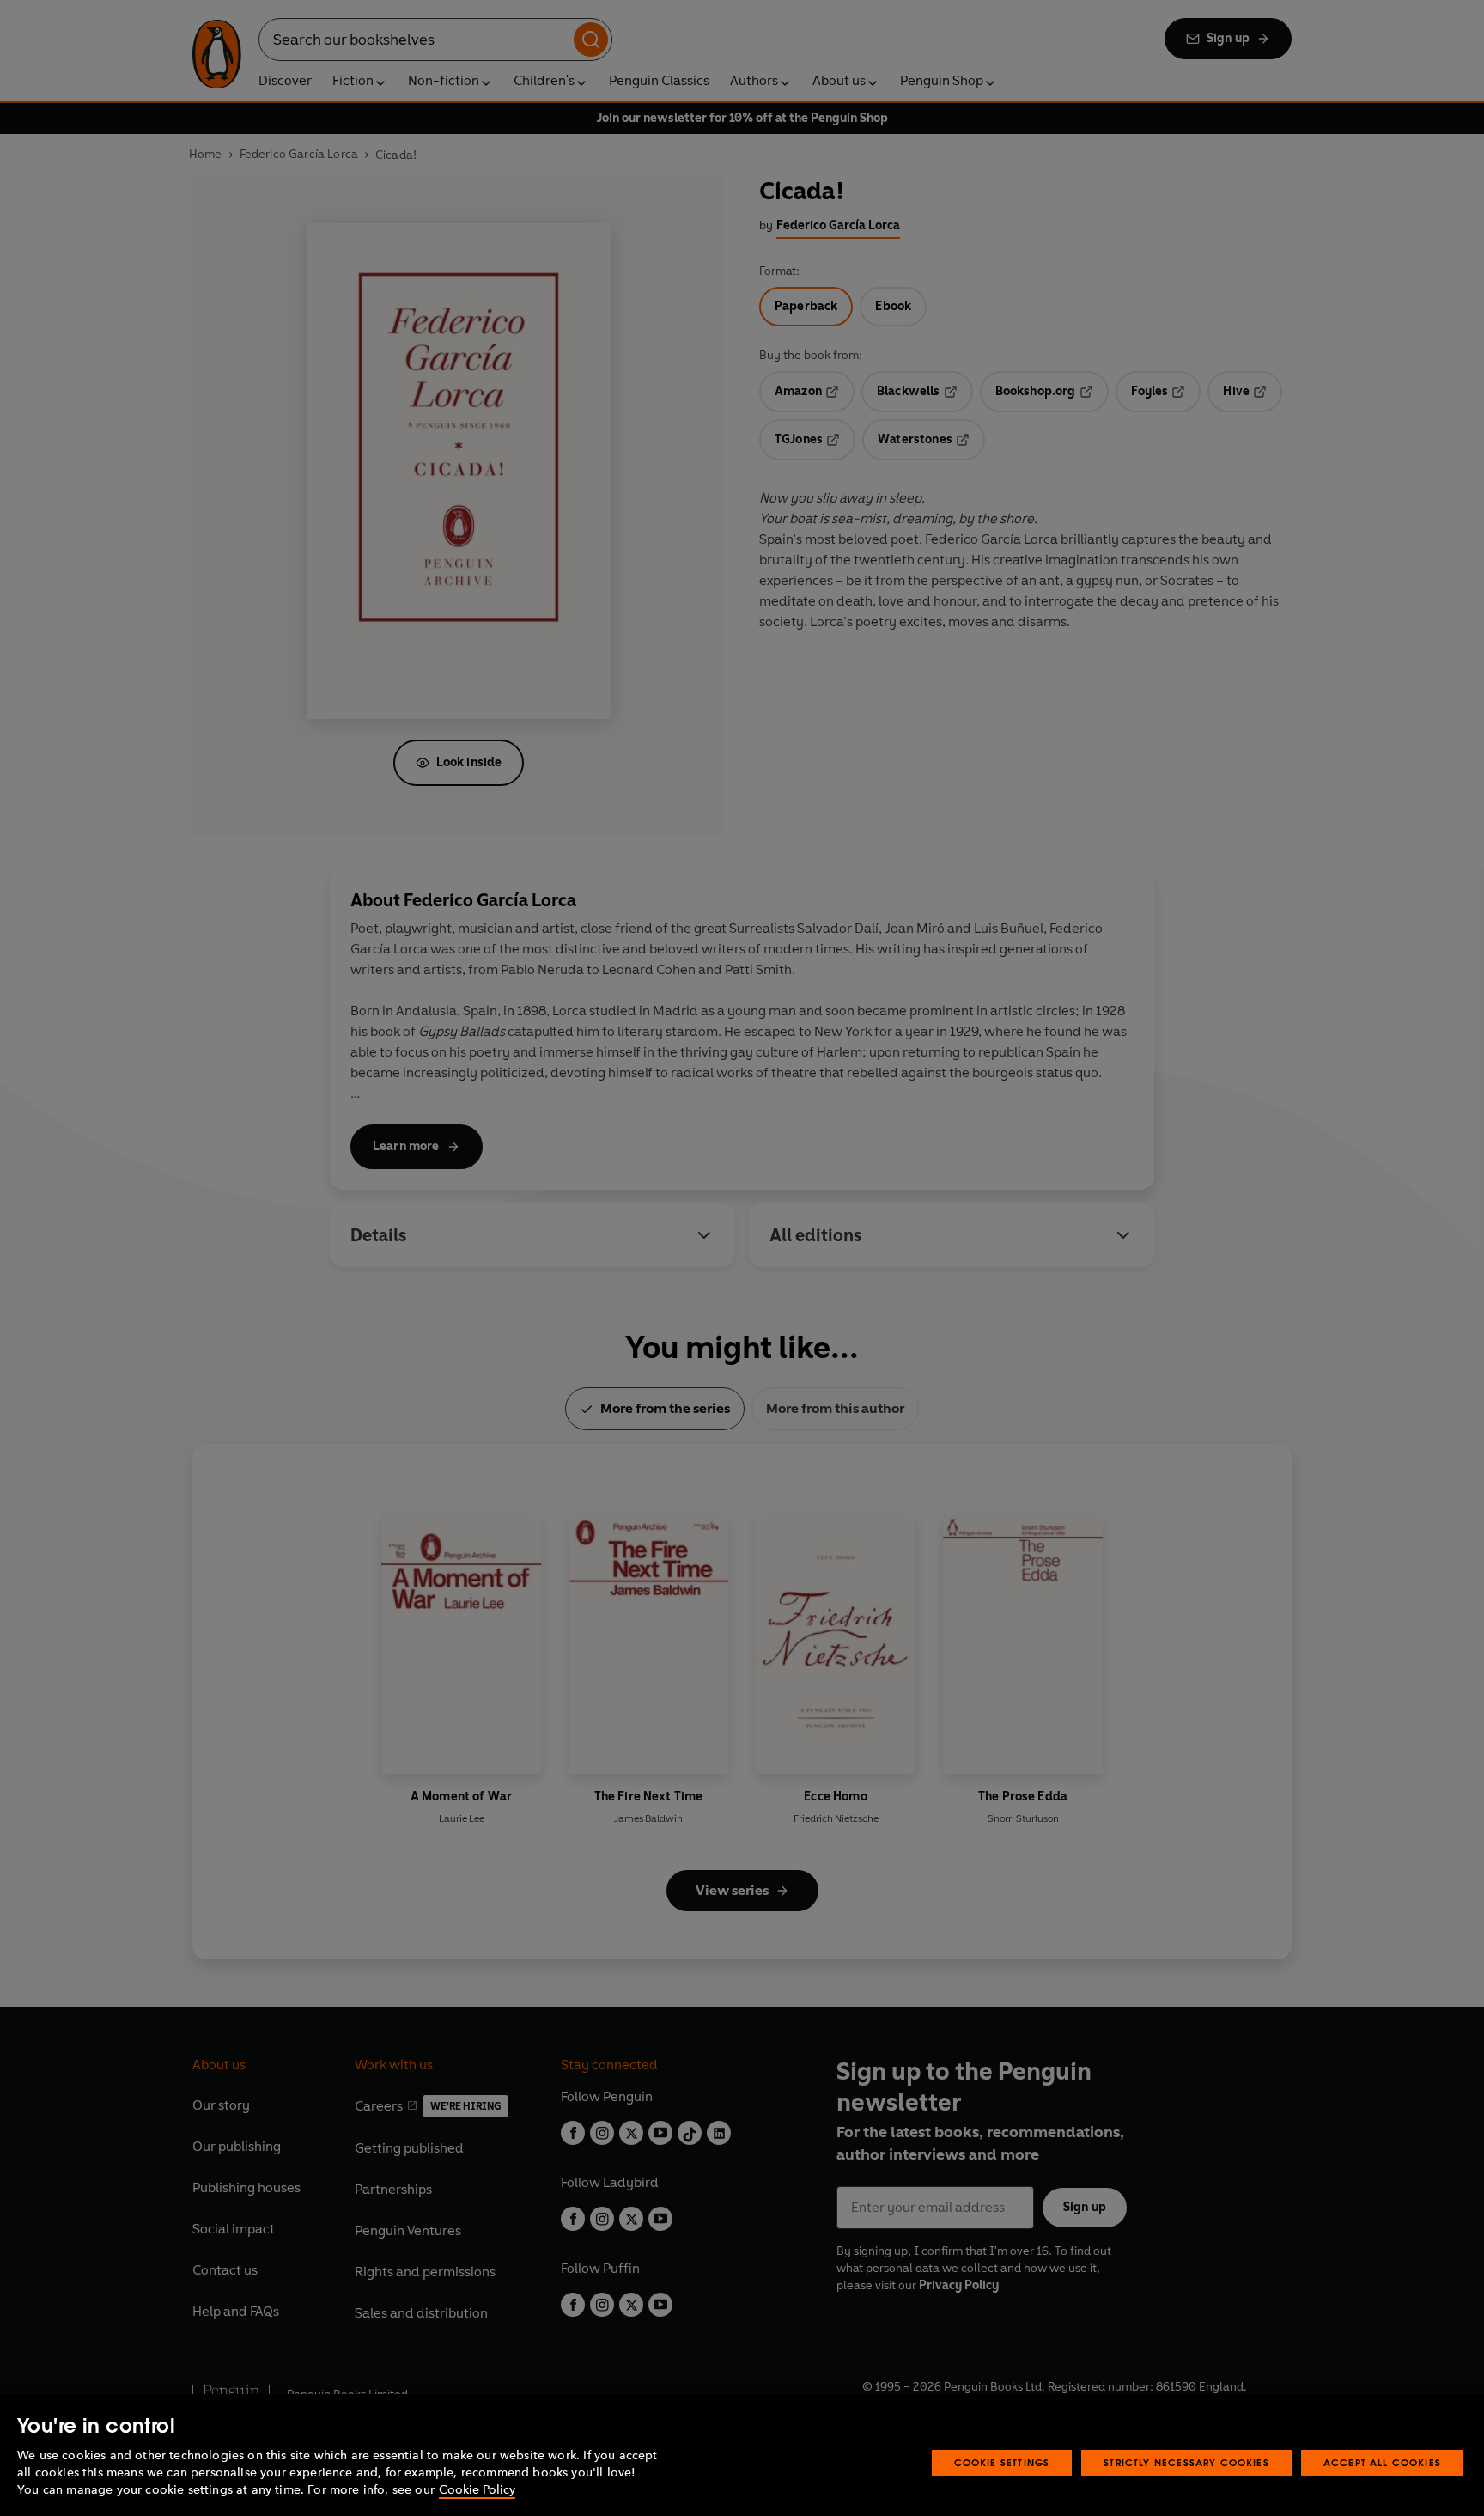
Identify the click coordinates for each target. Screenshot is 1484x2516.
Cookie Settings (1002, 2462)
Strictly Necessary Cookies (1186, 2462)
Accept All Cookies (1382, 2462)
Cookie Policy (477, 2490)
